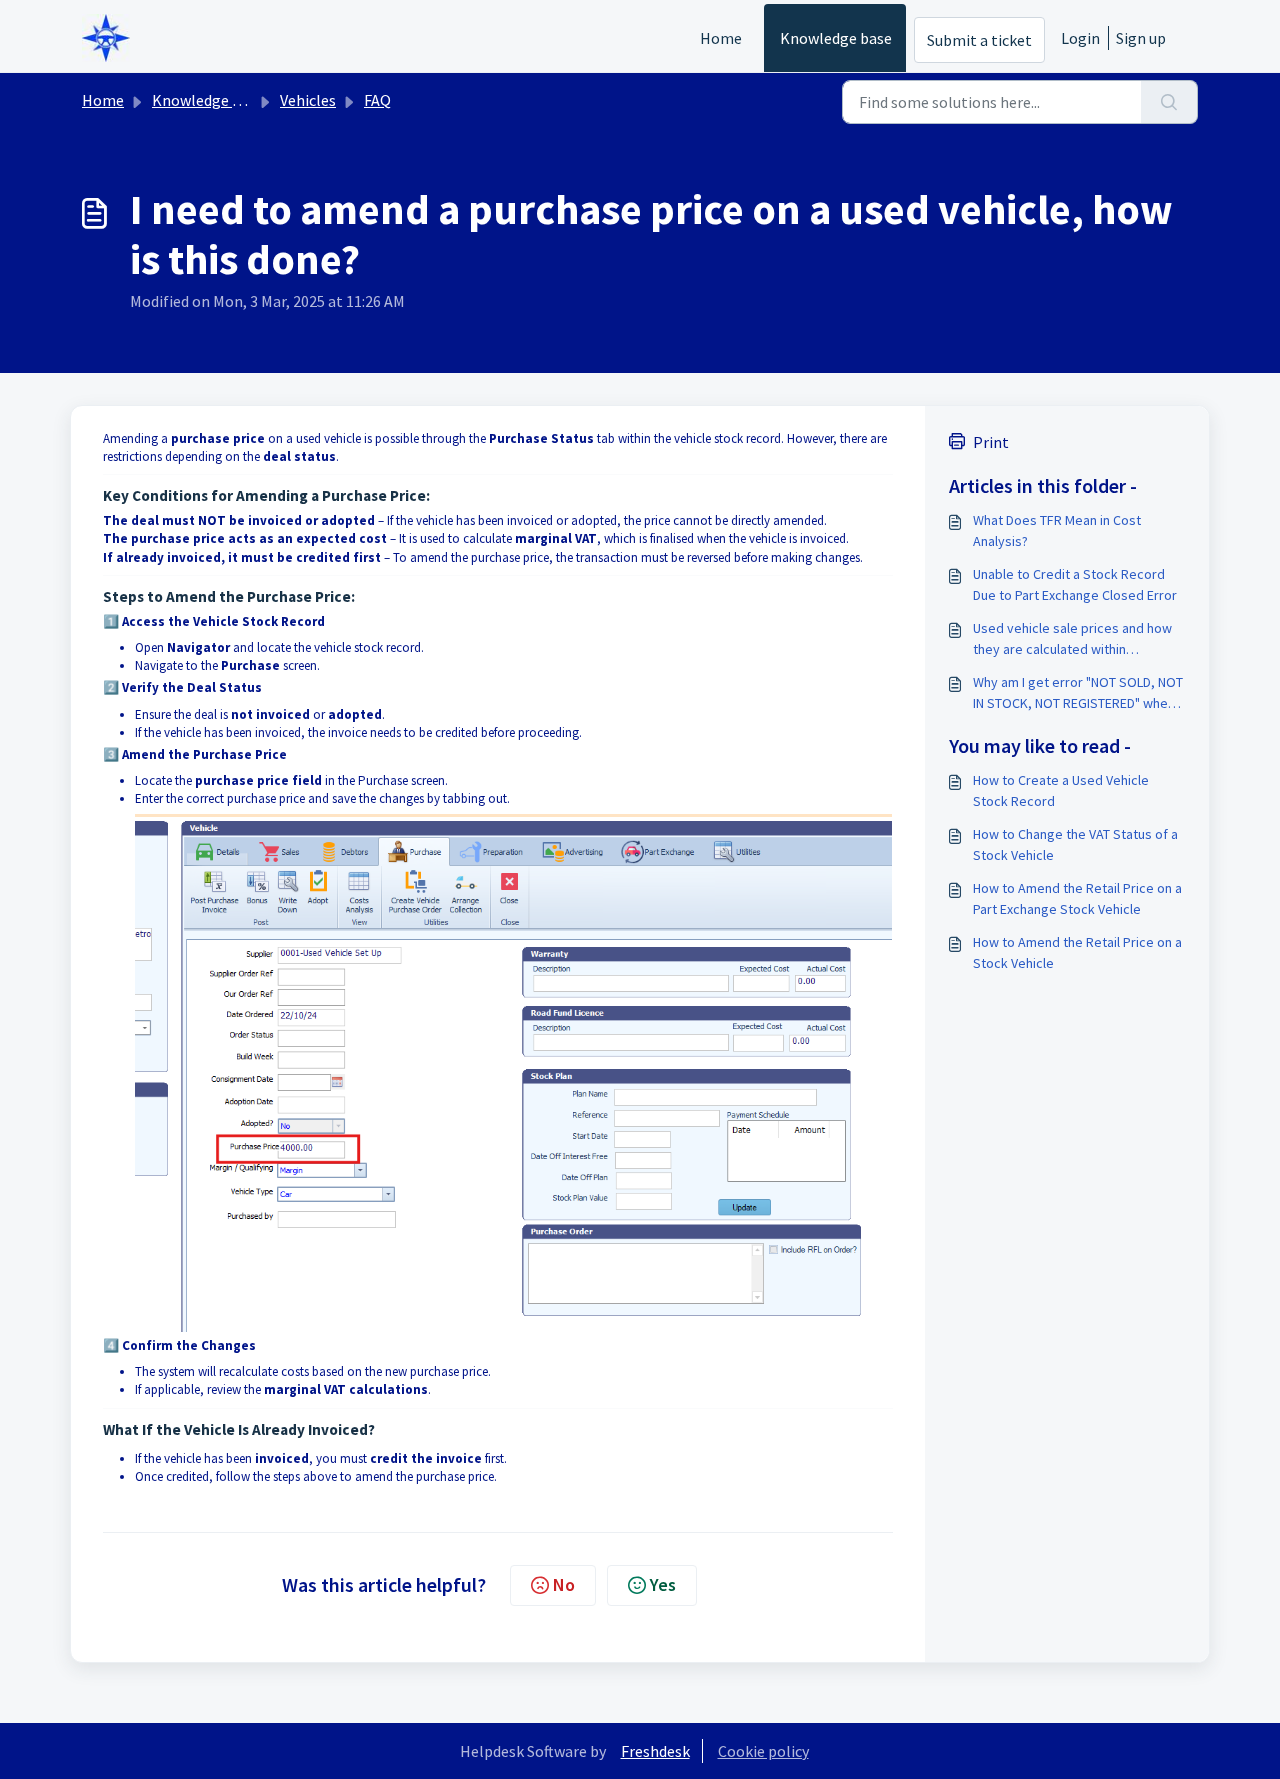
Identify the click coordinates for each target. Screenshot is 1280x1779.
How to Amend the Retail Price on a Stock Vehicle (1077, 952)
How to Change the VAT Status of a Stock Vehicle (1075, 844)
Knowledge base (836, 38)
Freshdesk (655, 1751)
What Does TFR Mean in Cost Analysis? (1057, 530)
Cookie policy (763, 1751)
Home (721, 38)
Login (1080, 38)
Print (991, 442)
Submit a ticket (979, 40)
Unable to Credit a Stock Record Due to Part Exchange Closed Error (1075, 584)
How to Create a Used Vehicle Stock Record (1061, 790)
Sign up (1141, 38)
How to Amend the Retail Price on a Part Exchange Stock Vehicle (1077, 898)
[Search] (1169, 102)
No (564, 1584)
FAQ (377, 100)
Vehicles (308, 100)
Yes (663, 1584)
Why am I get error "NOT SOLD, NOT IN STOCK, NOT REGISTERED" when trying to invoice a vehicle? (1078, 693)
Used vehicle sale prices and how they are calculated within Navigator (1072, 639)
